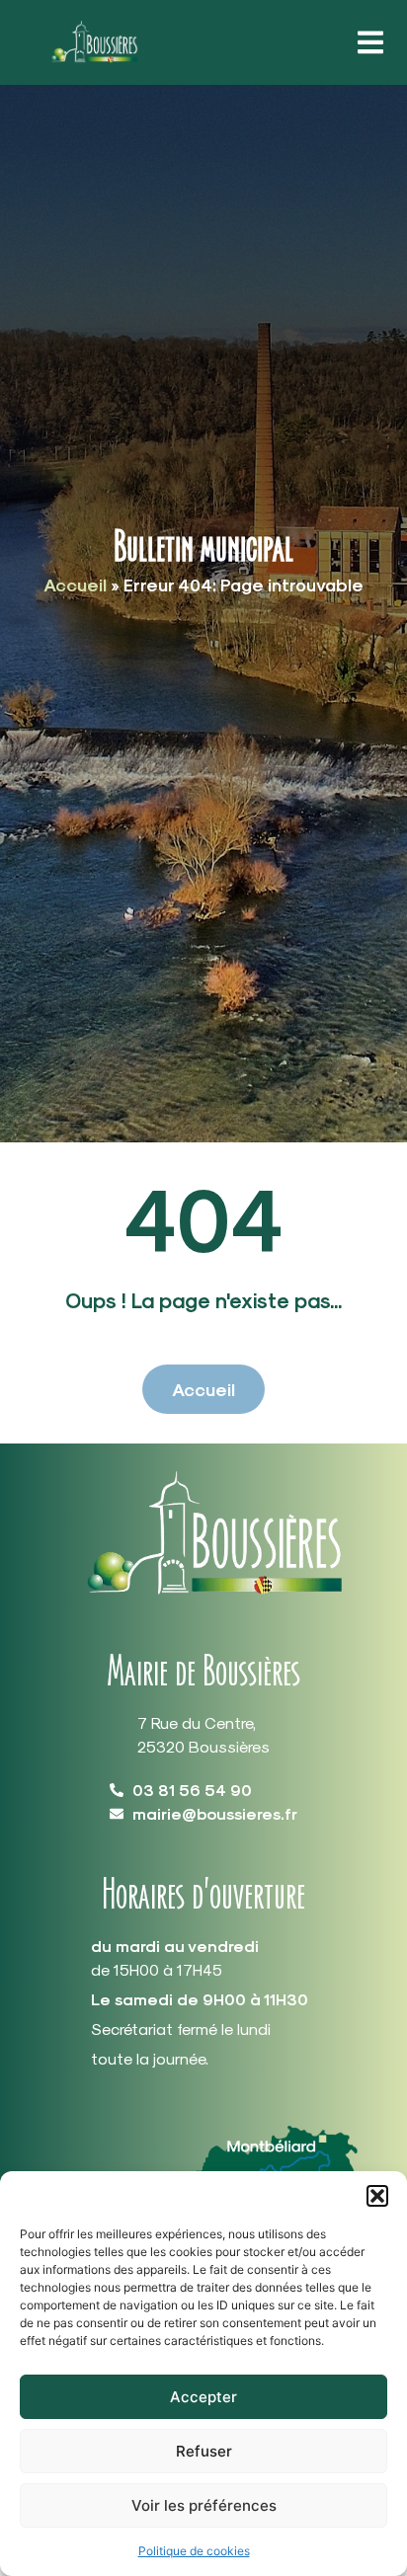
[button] (377, 2196)
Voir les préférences (204, 2505)
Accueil (75, 584)
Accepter (203, 2397)
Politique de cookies (194, 2551)
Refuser (204, 2451)
